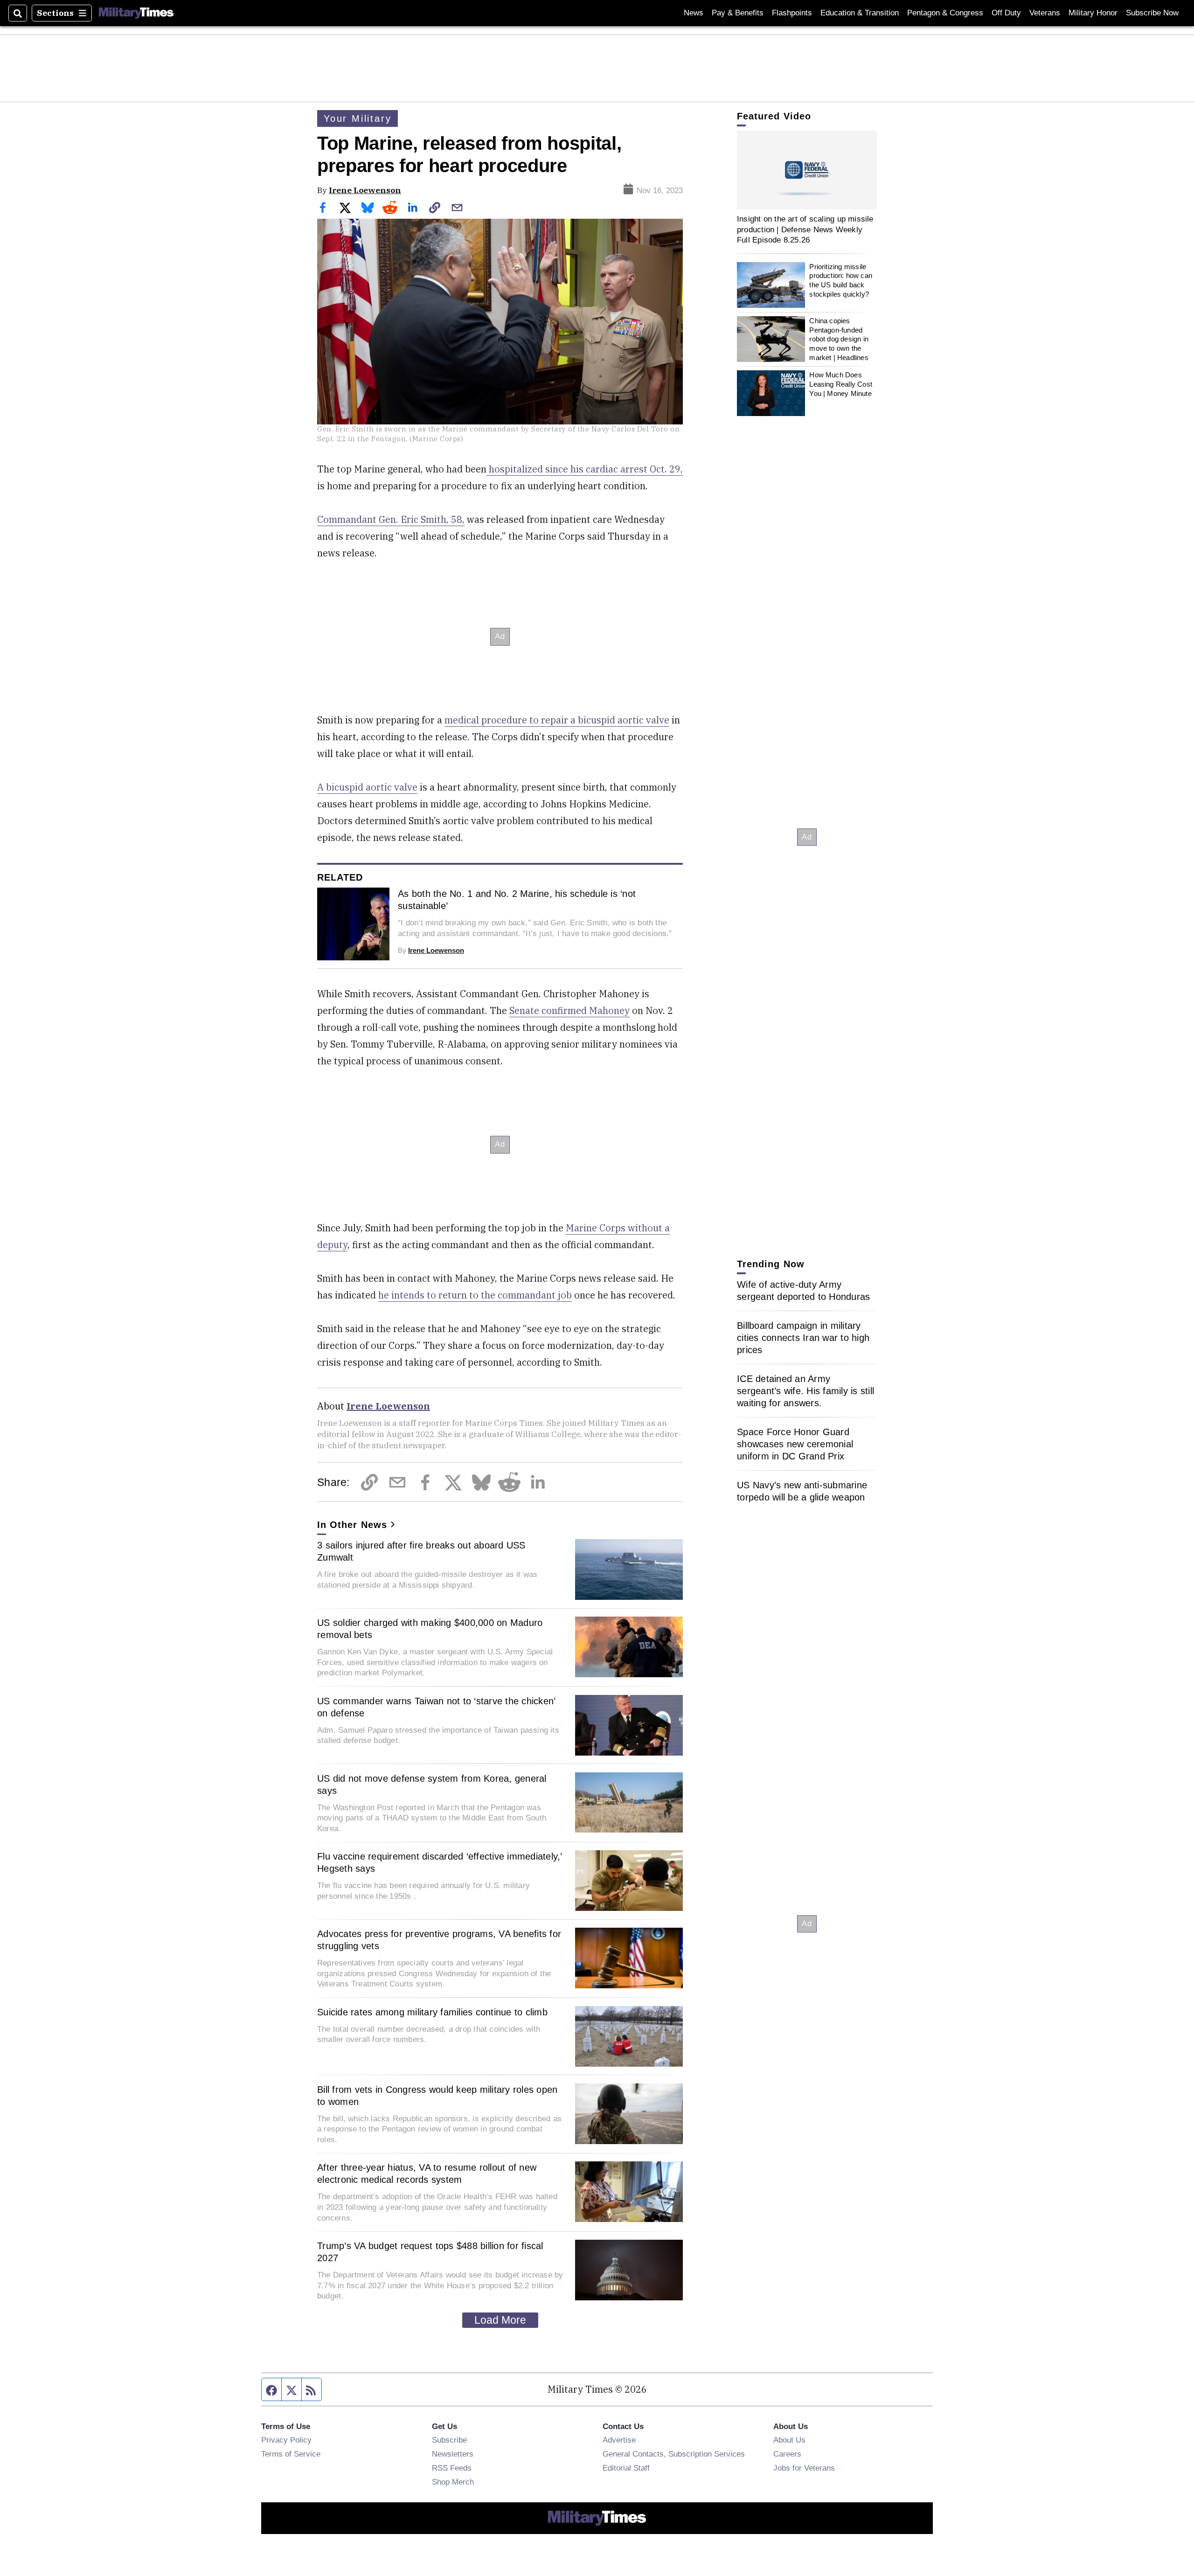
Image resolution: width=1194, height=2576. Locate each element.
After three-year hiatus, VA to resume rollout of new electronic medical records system (427, 2173)
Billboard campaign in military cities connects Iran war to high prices (803, 1338)
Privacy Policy (286, 2440)
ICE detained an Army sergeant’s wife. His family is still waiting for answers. (805, 1391)
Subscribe (449, 2440)
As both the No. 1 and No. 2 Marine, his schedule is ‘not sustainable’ (517, 900)
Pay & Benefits (738, 13)
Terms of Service (291, 2454)
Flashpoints (792, 13)
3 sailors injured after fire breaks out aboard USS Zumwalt (421, 1551)
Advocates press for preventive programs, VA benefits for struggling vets (439, 1940)
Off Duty (1006, 13)
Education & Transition (860, 13)
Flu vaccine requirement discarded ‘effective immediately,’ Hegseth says (440, 1862)
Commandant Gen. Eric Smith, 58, (391, 519)
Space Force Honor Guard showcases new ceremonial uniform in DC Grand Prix (795, 1444)
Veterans (1045, 13)
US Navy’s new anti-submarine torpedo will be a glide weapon (802, 1491)
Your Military (358, 118)
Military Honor (1093, 13)
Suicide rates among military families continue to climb (432, 2012)
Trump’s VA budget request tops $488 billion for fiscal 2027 (430, 2252)
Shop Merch (453, 2482)
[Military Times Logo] (136, 13)
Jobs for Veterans (804, 2468)
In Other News (352, 1525)
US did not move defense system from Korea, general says (432, 1784)
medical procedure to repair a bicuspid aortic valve (557, 720)
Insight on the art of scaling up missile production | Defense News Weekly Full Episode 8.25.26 (805, 229)
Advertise (619, 2440)
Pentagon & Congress (945, 13)
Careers (787, 2454)
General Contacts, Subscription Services (674, 2454)
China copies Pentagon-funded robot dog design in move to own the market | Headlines (839, 339)
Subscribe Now (1152, 13)
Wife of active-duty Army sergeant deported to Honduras (803, 1291)
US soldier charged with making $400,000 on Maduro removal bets (430, 1629)
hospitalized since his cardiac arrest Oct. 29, (585, 469)
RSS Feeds (452, 2468)
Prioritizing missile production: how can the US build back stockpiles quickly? (841, 280)
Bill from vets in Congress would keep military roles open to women (437, 2096)
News (694, 13)
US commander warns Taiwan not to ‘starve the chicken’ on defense (436, 1707)
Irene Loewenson (365, 190)
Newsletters (453, 2454)
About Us (789, 2440)
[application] (807, 170)
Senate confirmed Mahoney (569, 1010)
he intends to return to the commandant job (475, 1295)
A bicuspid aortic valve (367, 787)
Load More (500, 2320)
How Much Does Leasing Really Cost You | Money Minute (841, 384)
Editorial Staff (626, 2468)
